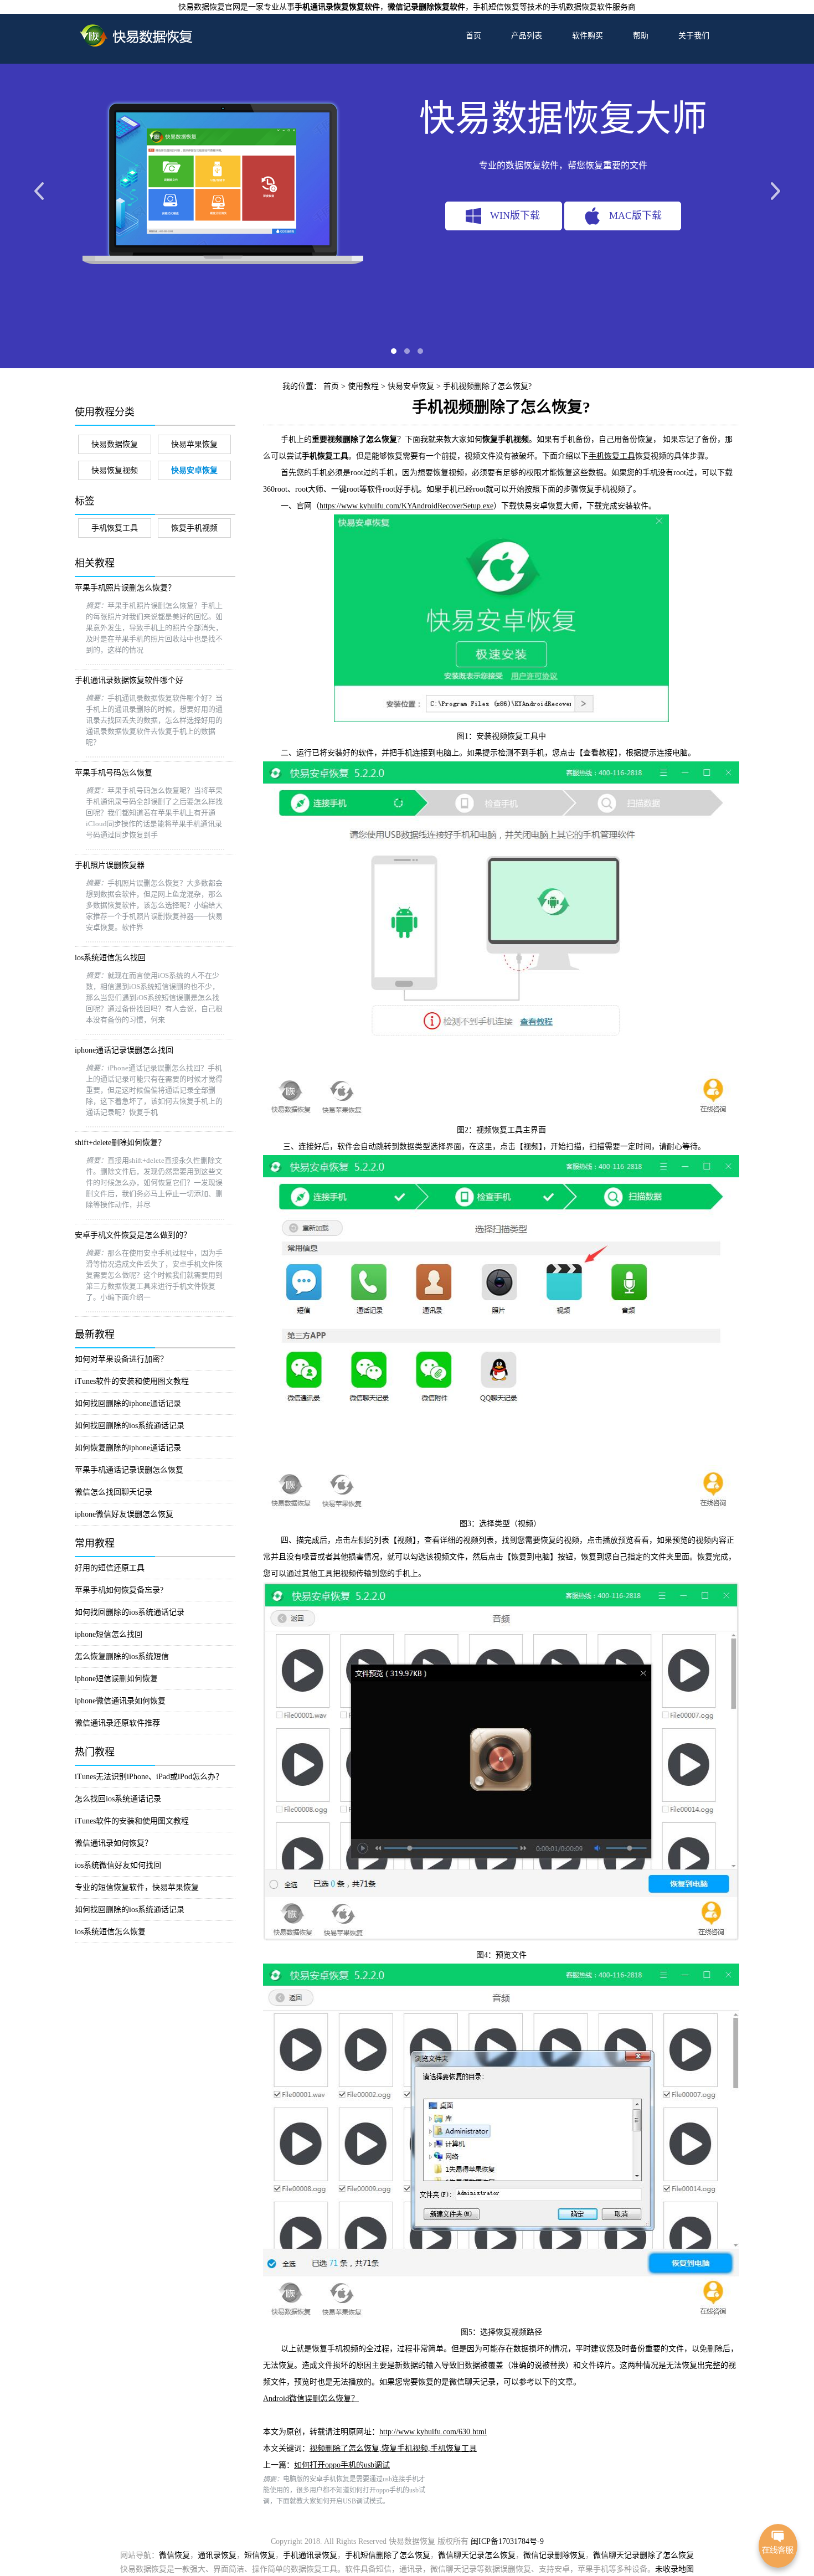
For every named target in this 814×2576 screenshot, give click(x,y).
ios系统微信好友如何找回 (118, 1865)
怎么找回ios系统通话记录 (118, 1799)
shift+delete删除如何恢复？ (120, 1143)
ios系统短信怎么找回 (110, 958)
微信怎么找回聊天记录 (114, 1492)
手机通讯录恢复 (310, 2555)
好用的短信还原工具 (110, 1568)
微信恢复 (174, 2555)
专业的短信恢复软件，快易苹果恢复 (137, 1887)
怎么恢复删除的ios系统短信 (122, 1657)
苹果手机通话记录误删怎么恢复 (129, 1470)
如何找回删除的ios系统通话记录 (130, 1426)
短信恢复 (260, 2555)
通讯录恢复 (217, 2555)
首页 (473, 36)
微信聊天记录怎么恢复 (477, 2555)
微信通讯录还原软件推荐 (117, 1723)
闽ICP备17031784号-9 (507, 2541)
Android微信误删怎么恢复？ (311, 2399)
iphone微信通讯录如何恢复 (120, 1701)
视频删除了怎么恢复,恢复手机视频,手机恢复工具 (393, 2448)
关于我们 (694, 36)
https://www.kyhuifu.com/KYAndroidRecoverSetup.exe (406, 506)
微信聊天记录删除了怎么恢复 (643, 2555)
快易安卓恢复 (411, 386)
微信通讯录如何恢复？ (114, 1843)
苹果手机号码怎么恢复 (114, 773)
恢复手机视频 (194, 528)
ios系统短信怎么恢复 (110, 1932)
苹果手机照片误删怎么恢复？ (125, 588)
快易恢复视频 (115, 470)
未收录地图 (674, 2569)
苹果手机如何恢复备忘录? (119, 1590)
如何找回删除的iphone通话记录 (128, 1403)
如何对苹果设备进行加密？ (121, 1359)
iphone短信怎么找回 (109, 1634)
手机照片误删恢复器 (110, 865)
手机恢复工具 (115, 528)
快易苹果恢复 (194, 444)
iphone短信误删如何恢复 (116, 1679)
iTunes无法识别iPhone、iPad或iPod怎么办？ (149, 1777)
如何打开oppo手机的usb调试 (342, 2465)
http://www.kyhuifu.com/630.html (433, 2432)
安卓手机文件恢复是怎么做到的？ (133, 1235)
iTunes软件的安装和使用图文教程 (132, 1381)
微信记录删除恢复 (554, 2555)
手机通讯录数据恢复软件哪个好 (129, 680)
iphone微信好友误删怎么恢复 (124, 1514)
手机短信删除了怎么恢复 (388, 2555)
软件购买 (588, 36)
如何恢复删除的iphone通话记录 (128, 1448)
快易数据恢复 (115, 444)
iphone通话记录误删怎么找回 (124, 1050)
